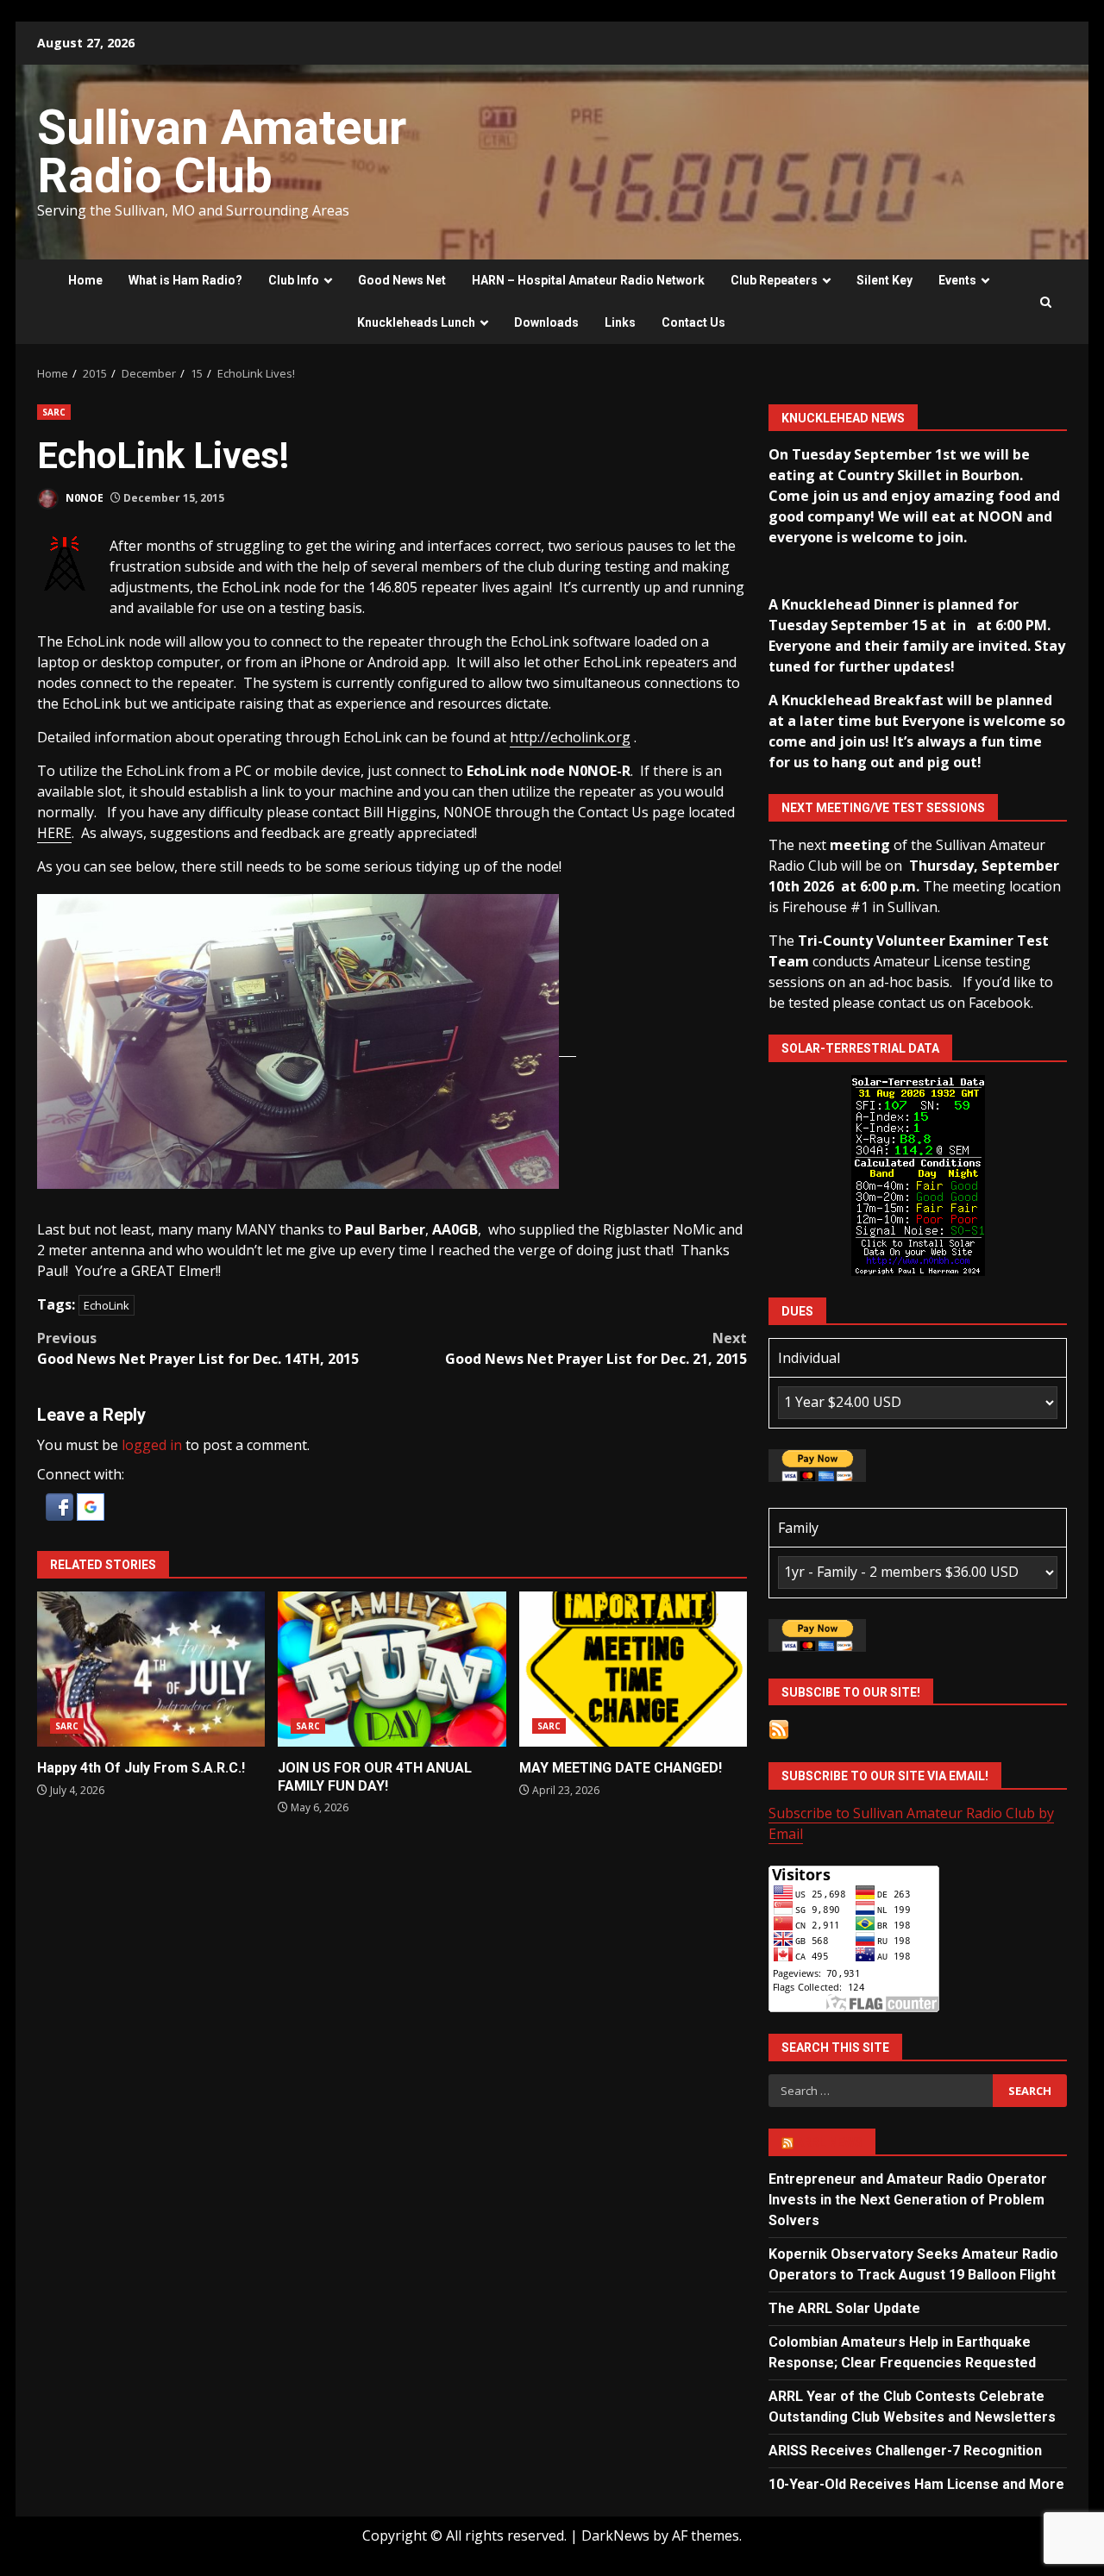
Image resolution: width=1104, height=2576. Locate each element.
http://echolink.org (570, 737)
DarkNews (615, 2535)
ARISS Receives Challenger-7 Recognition (905, 2451)
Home (85, 280)
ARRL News (829, 2142)
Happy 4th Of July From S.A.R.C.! (151, 1669)
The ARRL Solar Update (844, 2308)
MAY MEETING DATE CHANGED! (633, 1669)
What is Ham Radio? (185, 280)
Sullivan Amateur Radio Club (222, 152)
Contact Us (693, 322)
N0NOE (83, 498)
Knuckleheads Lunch (416, 322)
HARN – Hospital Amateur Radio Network (588, 280)
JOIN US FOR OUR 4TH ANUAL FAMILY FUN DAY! (392, 1669)
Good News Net (402, 280)
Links (620, 322)
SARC (54, 412)
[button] (61, 1505)
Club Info (294, 280)
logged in (152, 1445)
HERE (54, 833)
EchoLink (107, 1305)
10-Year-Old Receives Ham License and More (916, 2484)
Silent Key (884, 280)
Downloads (546, 322)
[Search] (1046, 302)
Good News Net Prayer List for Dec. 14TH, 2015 (198, 1348)
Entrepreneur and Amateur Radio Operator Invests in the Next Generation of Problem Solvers (908, 2200)
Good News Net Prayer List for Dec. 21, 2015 (596, 1348)
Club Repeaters (774, 280)
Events (957, 280)
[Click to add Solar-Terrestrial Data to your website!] (918, 1174)
